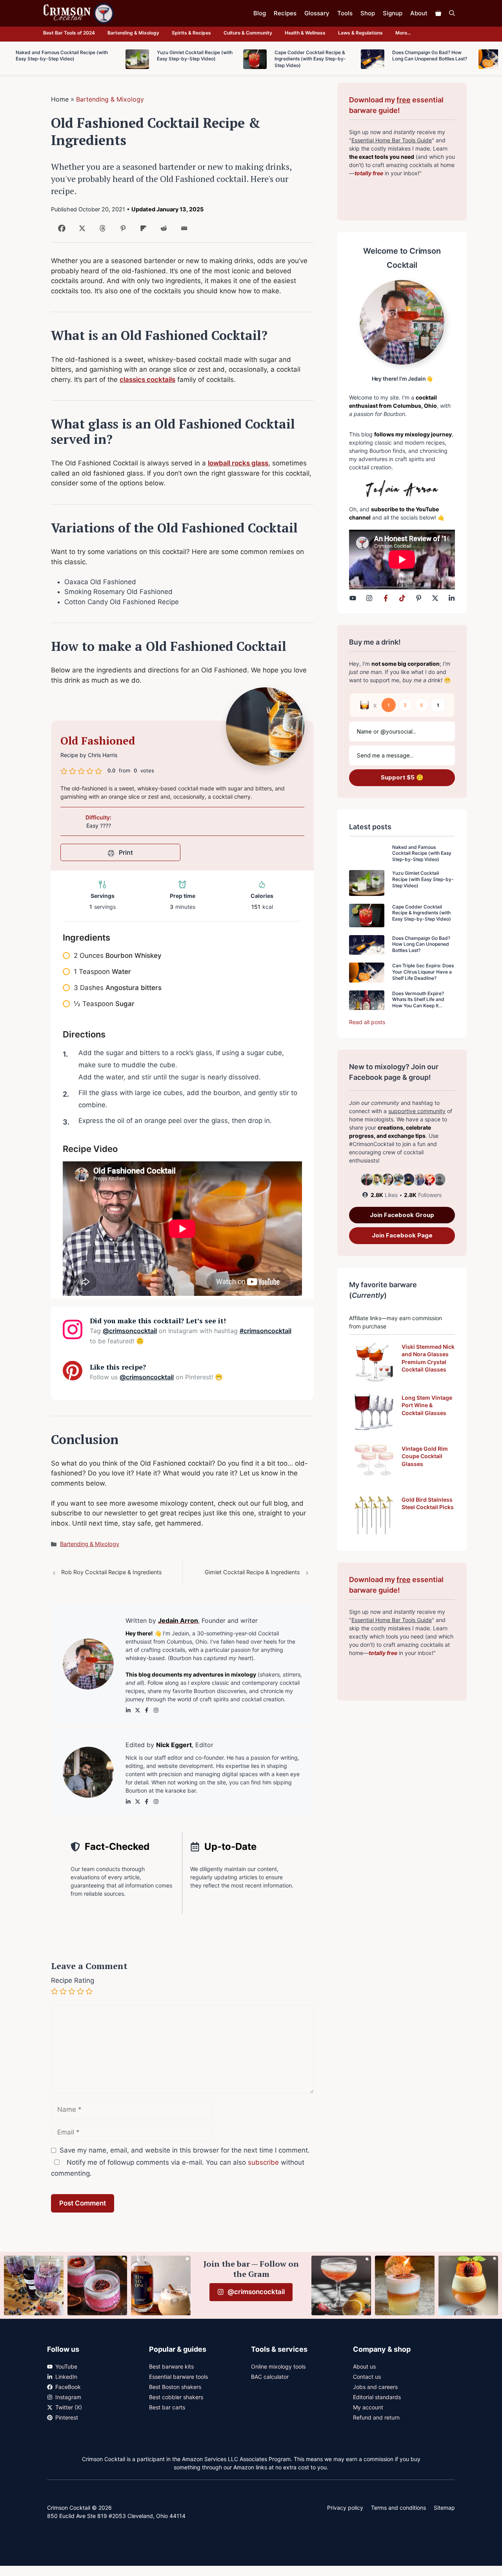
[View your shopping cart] (438, 13)
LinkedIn (66, 2377)
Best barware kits (171, 2366)
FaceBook (68, 2387)
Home (60, 99)
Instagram (68, 2397)
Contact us (367, 2377)
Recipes (285, 13)
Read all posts (367, 1022)
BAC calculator (270, 2377)
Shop (368, 13)
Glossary (317, 13)
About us (364, 2366)
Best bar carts (167, 2407)
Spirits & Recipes (191, 33)
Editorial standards (377, 2397)
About (419, 13)
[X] (81, 231)
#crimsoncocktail (266, 1331)
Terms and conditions (398, 2508)
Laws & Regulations (360, 33)
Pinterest (67, 2417)
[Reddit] (162, 231)
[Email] (183, 231)
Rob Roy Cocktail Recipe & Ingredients (112, 1572)
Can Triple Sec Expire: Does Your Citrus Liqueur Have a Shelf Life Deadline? (423, 972)
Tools (345, 13)
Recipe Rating (73, 1980)
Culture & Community (248, 33)
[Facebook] (60, 231)
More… (403, 33)
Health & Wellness (305, 33)
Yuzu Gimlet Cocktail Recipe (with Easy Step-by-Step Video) (423, 879)
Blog (260, 13)
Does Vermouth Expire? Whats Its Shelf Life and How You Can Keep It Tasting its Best (418, 1003)
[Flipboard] (142, 231)
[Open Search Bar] (452, 13)
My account (368, 2407)
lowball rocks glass (238, 463)
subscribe (263, 2162)
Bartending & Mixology (133, 33)
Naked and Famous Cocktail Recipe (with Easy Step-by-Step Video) (422, 853)
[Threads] (101, 231)
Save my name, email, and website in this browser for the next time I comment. (185, 2150)
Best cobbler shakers (176, 2397)
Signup (393, 13)
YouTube (66, 2366)
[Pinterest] (121, 231)
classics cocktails (147, 380)
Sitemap (444, 2508)
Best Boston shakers (175, 2387)
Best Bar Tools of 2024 (69, 33)
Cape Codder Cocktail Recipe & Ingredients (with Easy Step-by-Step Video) (422, 913)
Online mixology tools (278, 2366)
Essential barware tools (178, 2377)
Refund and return (376, 2417)
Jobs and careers (375, 2387)
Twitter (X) (69, 2407)
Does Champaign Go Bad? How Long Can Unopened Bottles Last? (421, 944)
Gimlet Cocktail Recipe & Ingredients (252, 1572)
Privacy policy (345, 2508)
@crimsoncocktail (130, 1331)
